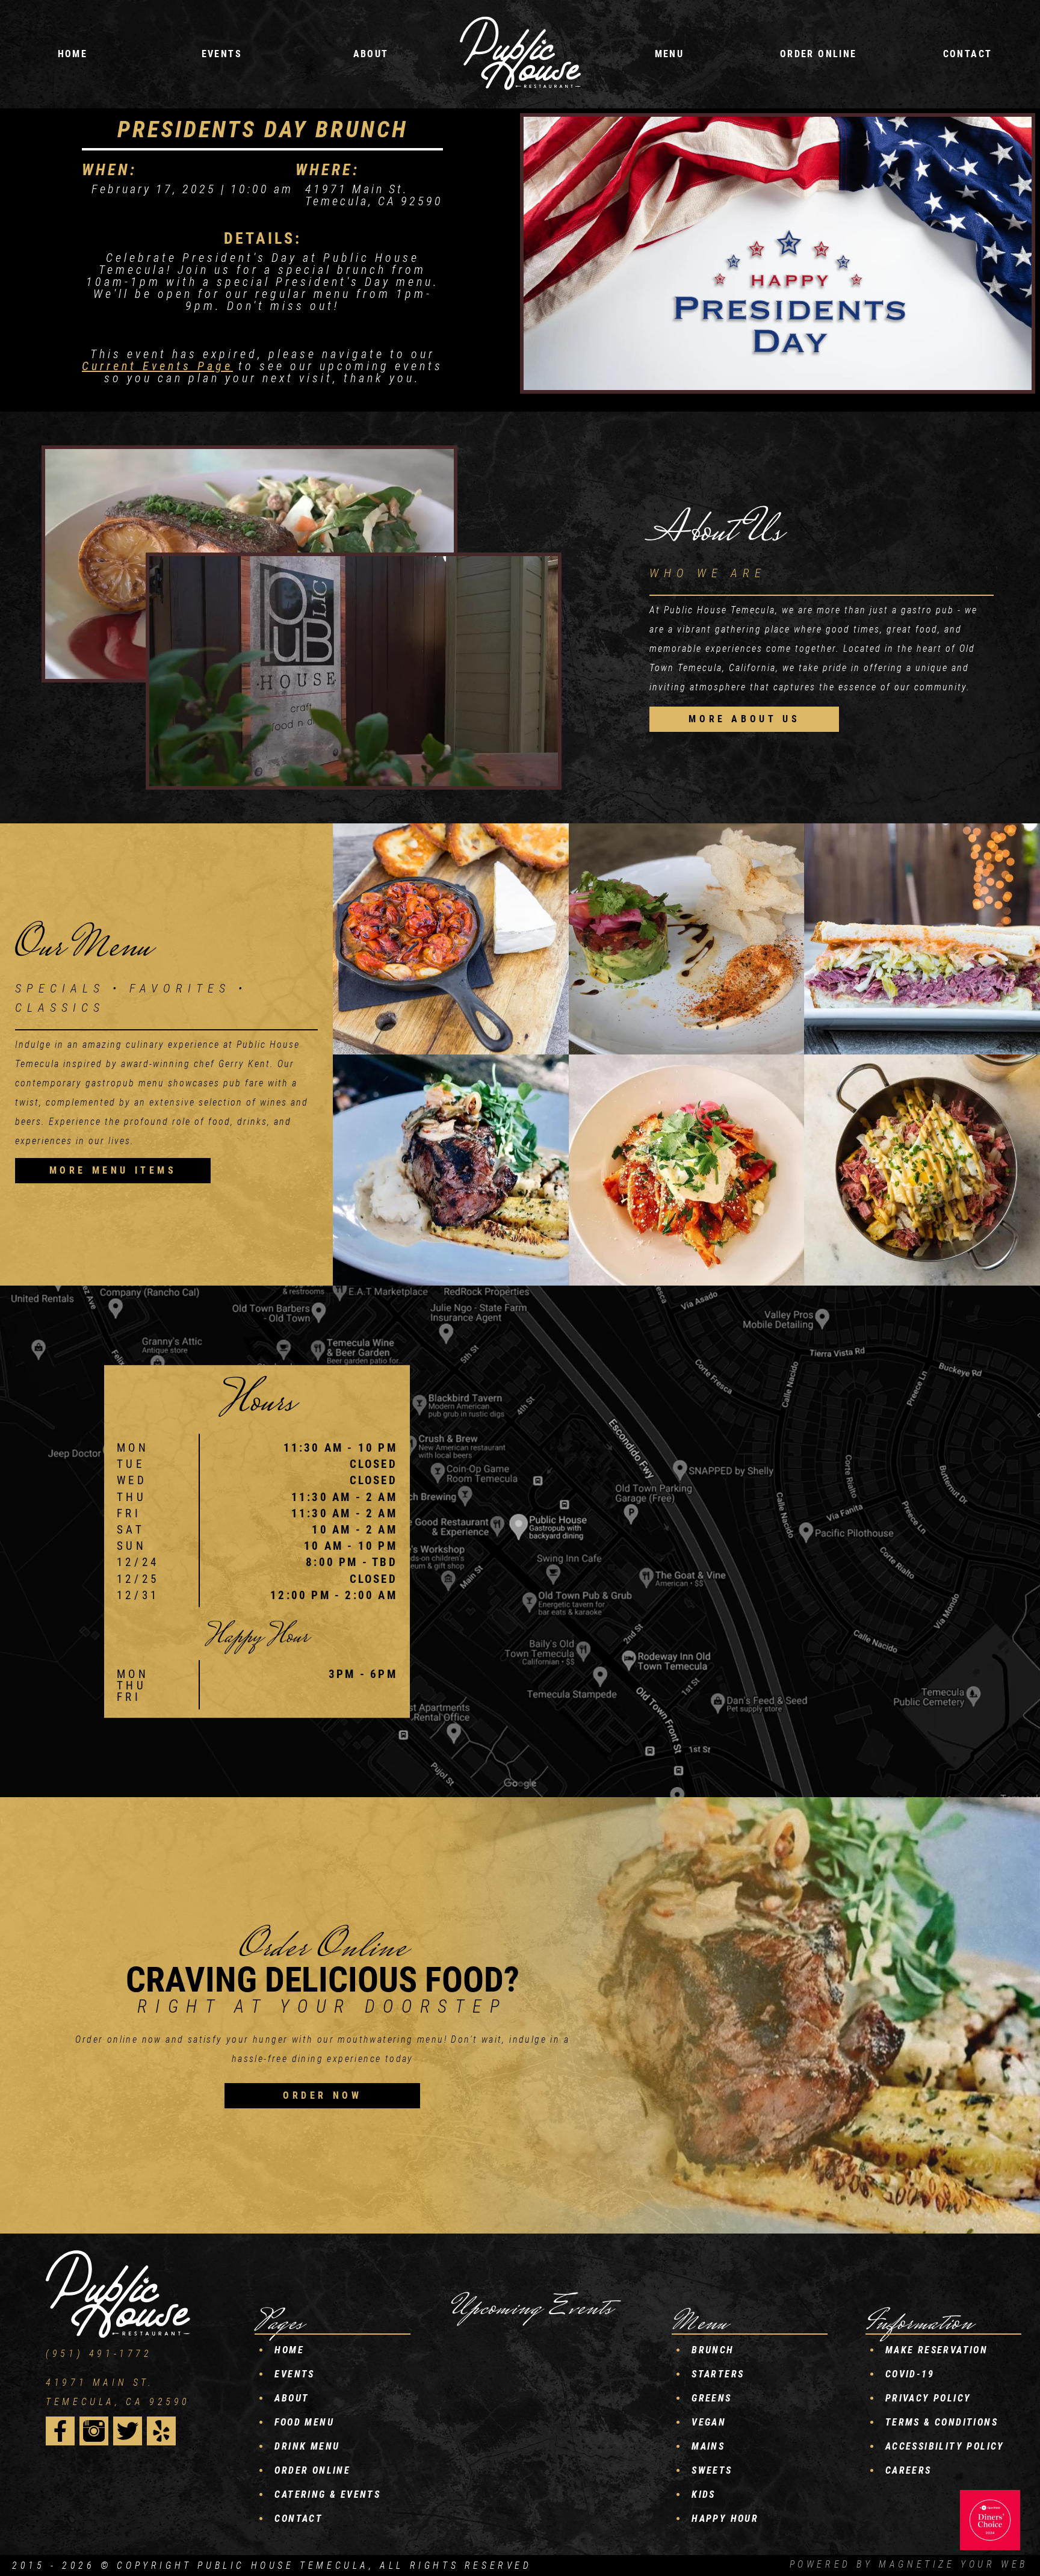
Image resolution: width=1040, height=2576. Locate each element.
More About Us (744, 719)
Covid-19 (910, 2374)
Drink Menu (307, 2446)
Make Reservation (936, 2350)
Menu (670, 54)
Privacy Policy (928, 2398)
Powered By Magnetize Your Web (909, 2564)
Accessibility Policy (945, 2446)
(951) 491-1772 (99, 2354)
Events (294, 2374)
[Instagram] (94, 2431)
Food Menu (304, 2422)
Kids (704, 2494)
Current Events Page (157, 366)
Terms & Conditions (942, 2422)
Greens (711, 2398)
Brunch (713, 2350)
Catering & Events (327, 2494)
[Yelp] (161, 2431)
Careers (908, 2470)
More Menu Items (113, 1170)
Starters (718, 2374)
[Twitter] (128, 2431)
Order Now (322, 2095)
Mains (708, 2446)
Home (73, 54)
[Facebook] (60, 2431)
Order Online (819, 54)
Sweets (712, 2470)
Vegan (709, 2422)
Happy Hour (725, 2519)
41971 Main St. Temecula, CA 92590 (118, 2392)
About (371, 54)
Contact (968, 54)
